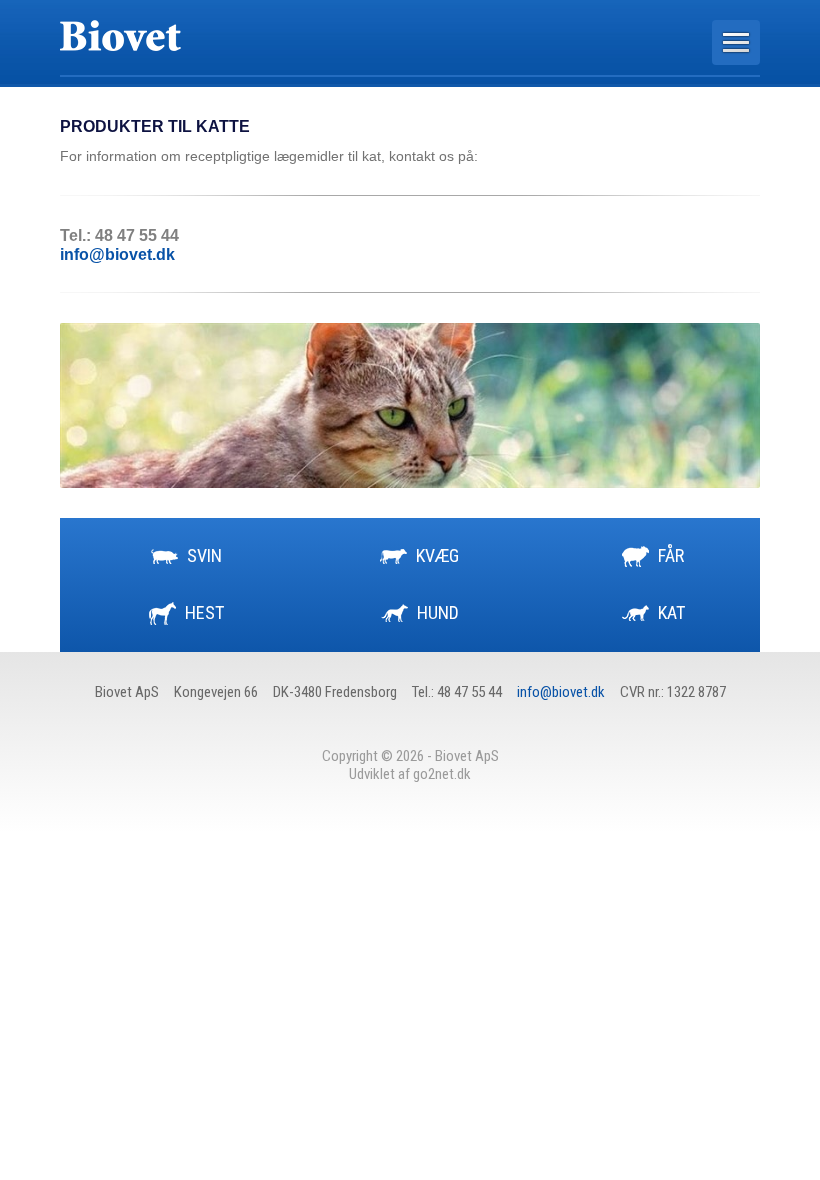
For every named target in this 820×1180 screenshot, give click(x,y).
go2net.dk (442, 774)
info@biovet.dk (117, 254)
